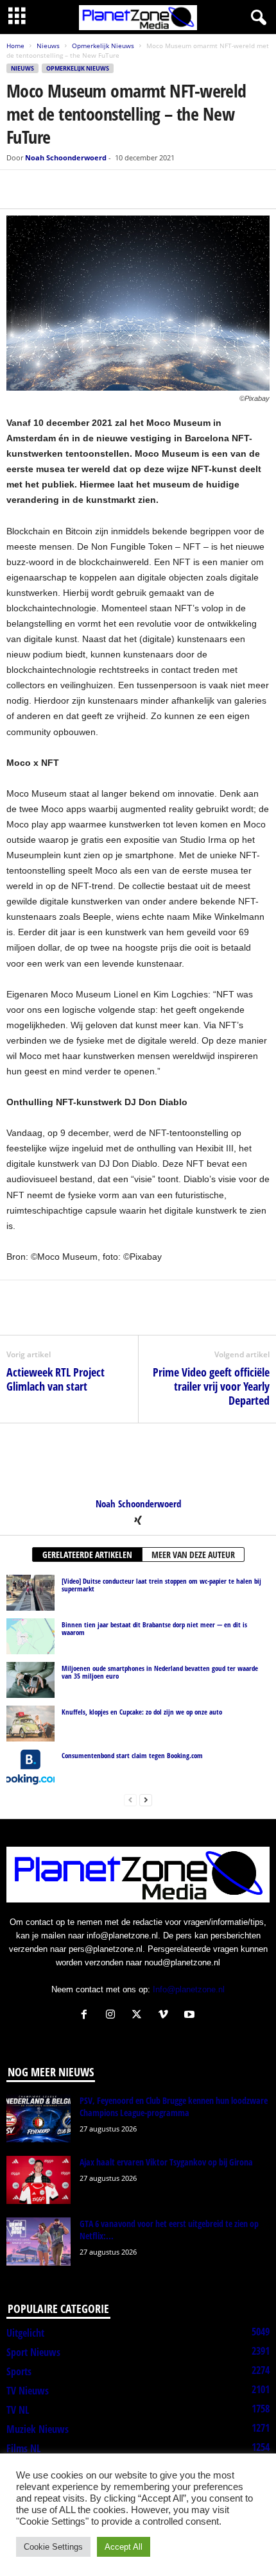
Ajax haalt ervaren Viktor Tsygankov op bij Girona (166, 2162)
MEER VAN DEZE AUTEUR (193, 1555)
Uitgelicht (25, 2333)
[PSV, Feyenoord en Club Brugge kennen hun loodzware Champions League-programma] (39, 2118)
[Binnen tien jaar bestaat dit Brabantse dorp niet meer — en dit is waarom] (30, 1636)
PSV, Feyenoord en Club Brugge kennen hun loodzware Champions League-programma (174, 2106)
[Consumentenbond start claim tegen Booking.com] (30, 1767)
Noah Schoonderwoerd (66, 157)
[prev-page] (130, 1800)
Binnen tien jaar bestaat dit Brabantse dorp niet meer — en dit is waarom (154, 1628)
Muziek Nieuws (38, 2429)
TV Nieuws (28, 2391)
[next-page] (146, 1800)
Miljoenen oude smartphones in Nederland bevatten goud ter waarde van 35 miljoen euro (160, 1672)
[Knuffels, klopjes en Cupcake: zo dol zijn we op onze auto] (30, 1724)
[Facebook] (19, 189)
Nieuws (48, 46)
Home (15, 46)
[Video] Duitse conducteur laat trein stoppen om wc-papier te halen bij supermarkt (161, 1585)
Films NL (23, 2448)
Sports (19, 2371)
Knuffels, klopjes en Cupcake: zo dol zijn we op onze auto (142, 1712)
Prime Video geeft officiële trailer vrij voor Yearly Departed (211, 1386)
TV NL (18, 2410)
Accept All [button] (124, 2547)
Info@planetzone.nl (189, 1989)
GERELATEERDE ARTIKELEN (87, 1555)
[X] (49, 189)
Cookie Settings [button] (53, 2547)
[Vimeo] (166, 2016)
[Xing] (138, 1521)
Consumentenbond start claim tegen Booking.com (132, 1755)
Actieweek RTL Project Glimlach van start (56, 1379)
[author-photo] (138, 1461)
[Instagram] (113, 2016)
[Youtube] (191, 2016)
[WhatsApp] (78, 189)
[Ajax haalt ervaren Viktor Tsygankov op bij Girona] (39, 2180)
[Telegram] (108, 189)
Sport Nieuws (33, 2352)
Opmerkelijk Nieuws (103, 46)
